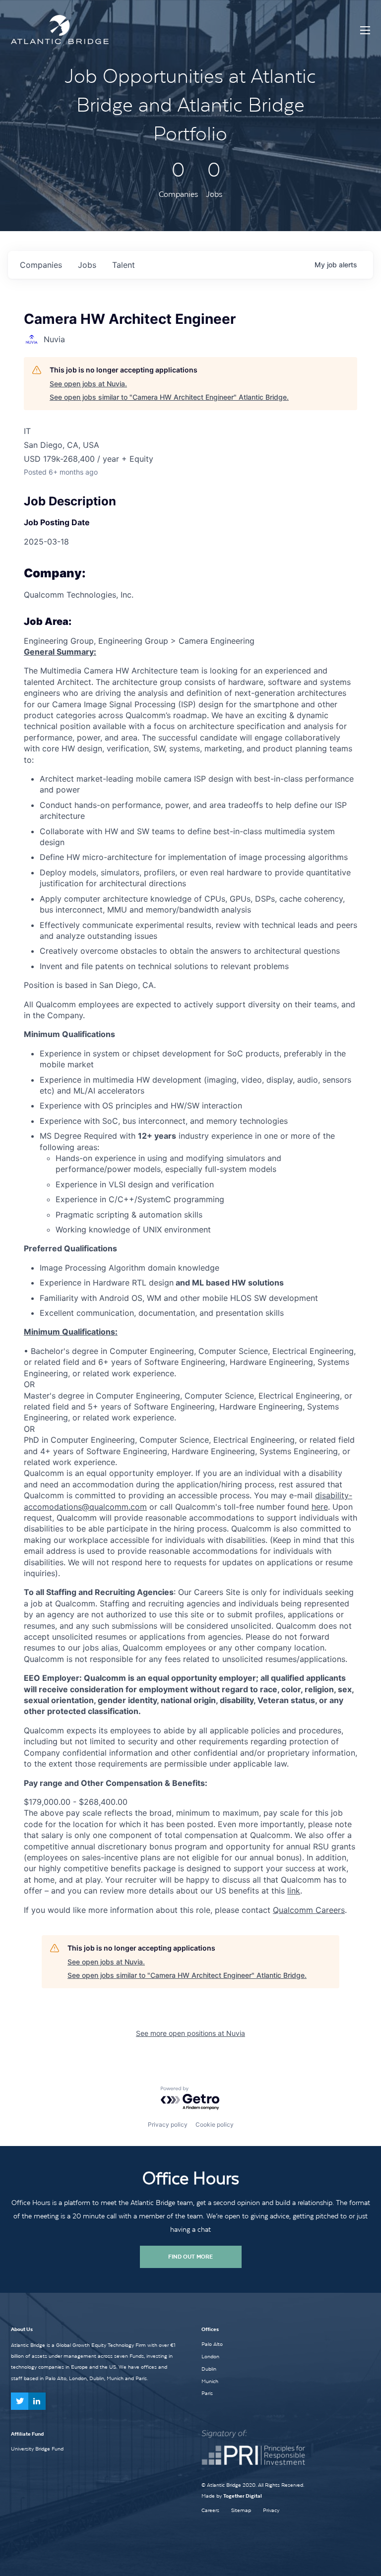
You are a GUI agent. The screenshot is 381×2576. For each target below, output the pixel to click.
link (294, 1891)
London (210, 2356)
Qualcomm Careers (309, 1910)
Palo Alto (212, 2344)
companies (41, 265)
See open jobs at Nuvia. (88, 384)
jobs (87, 265)
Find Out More (190, 2257)
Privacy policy (168, 2124)
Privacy (271, 2510)
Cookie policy (215, 2124)
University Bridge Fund (37, 2449)
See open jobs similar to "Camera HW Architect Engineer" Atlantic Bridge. (169, 397)
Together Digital (243, 2496)
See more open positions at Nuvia (190, 2033)
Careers (210, 2510)
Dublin (209, 2369)
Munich (210, 2381)
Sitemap (241, 2510)
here (320, 1507)
